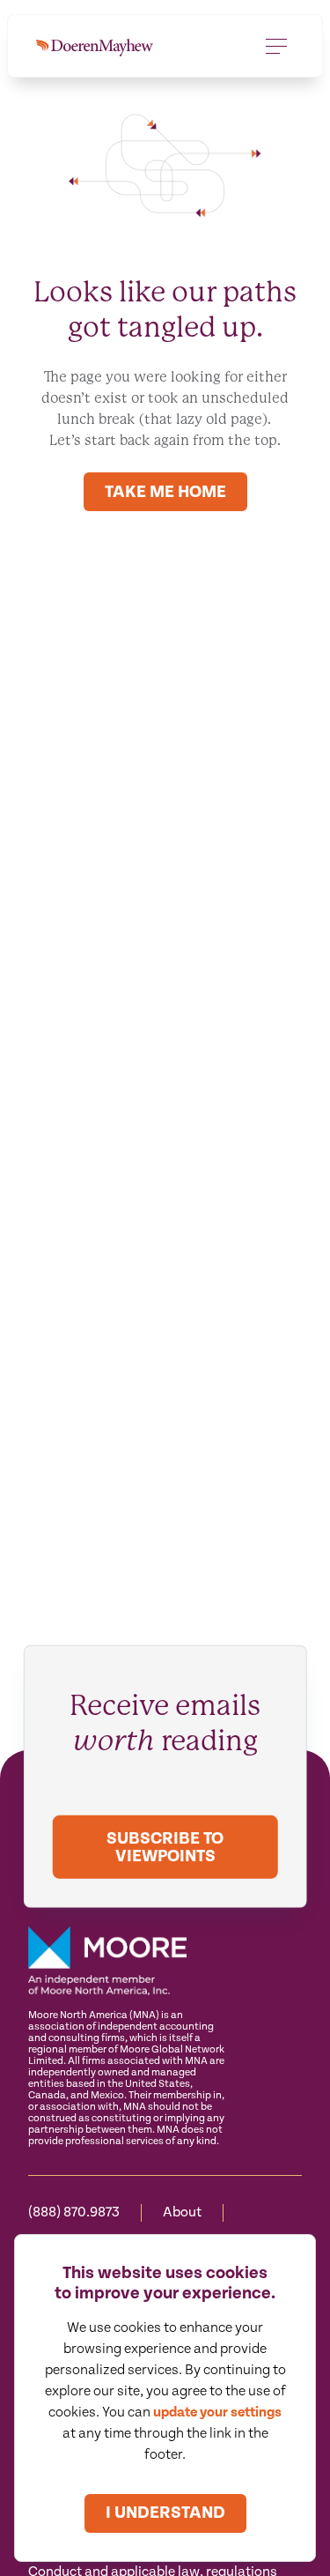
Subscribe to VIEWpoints (165, 1848)
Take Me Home (165, 492)
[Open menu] (276, 46)
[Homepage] (95, 46)
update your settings (217, 2413)
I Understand (165, 2513)
